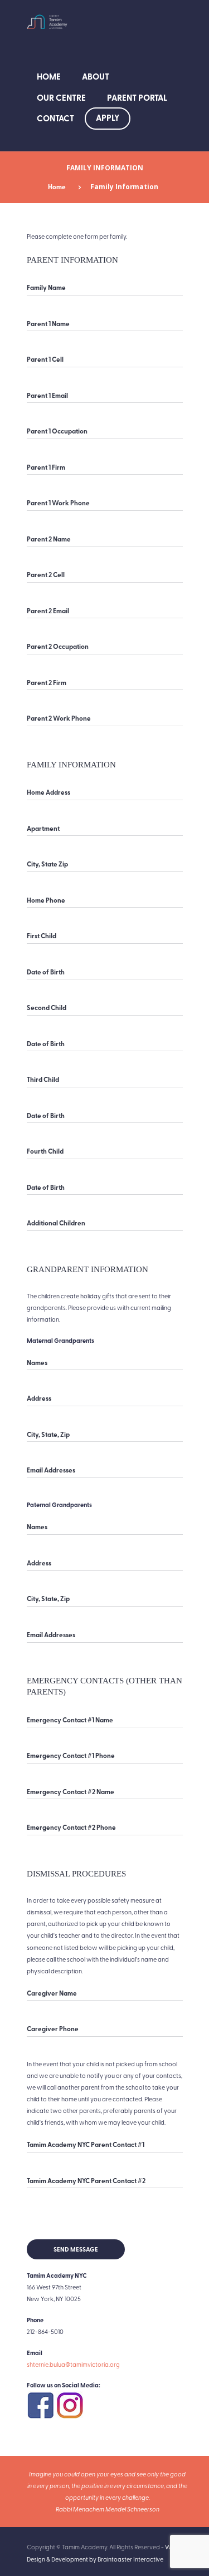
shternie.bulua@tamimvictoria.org (73, 2364)
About (96, 76)
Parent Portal (137, 97)
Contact (55, 118)
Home (49, 76)
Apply (108, 117)
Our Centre (61, 97)
